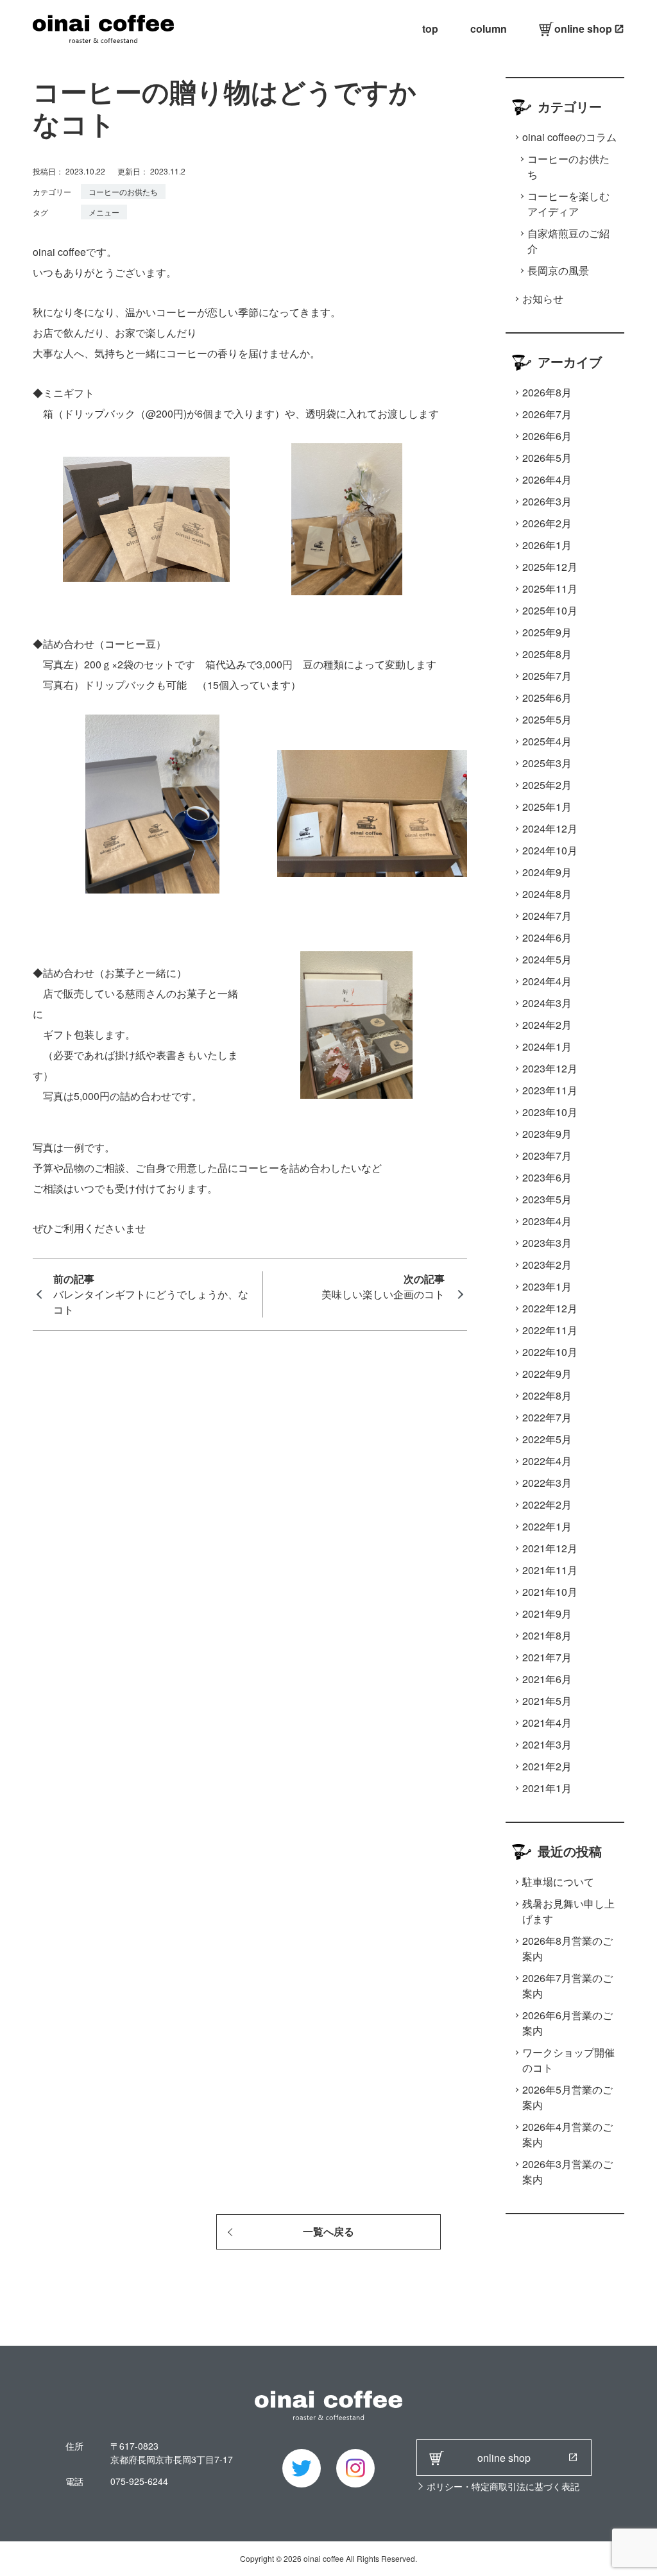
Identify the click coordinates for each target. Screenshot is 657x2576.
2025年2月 (547, 785)
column (489, 29)
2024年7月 (547, 916)
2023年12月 (550, 1068)
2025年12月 (550, 567)
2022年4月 (547, 1461)
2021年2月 (547, 1766)
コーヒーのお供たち (123, 191)
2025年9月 (547, 632)
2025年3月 (547, 763)
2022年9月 (547, 1374)
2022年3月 (547, 1483)
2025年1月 (547, 807)
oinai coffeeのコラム (569, 137)
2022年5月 (547, 1439)
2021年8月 (547, 1635)
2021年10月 (550, 1592)
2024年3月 (547, 1003)
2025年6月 (547, 698)
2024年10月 (550, 850)
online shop (583, 29)
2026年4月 (547, 479)
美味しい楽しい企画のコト (383, 1294)
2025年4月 (547, 741)
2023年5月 (547, 1199)
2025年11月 (550, 589)
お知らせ (543, 299)
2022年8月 (547, 1395)
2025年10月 (550, 610)
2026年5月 (547, 458)
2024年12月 (550, 828)
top (430, 29)
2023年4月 (547, 1221)
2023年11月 (550, 1090)
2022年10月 (550, 1352)
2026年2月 (547, 523)
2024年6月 (547, 937)
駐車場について (558, 1882)
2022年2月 (547, 1504)
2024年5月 (547, 959)
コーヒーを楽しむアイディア (568, 204)
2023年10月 (550, 1112)
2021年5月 (547, 1701)
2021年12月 (550, 1548)
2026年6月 (547, 436)
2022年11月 (550, 1330)
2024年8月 (547, 894)
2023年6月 (547, 1177)
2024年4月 (547, 981)
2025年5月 (547, 719)
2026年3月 (547, 501)
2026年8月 (547, 392)
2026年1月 (547, 545)
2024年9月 (547, 872)
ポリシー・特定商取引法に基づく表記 (503, 2486)
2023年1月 (547, 1286)
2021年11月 (550, 1570)
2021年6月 (547, 1679)
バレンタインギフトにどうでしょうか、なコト (151, 1302)
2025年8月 (547, 654)
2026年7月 (547, 414)
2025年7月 (547, 676)
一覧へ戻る (328, 2232)
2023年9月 (547, 1134)
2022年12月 (550, 1308)
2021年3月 (547, 1744)
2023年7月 (547, 1156)
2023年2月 (547, 1265)
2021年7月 (547, 1657)
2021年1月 (547, 1788)
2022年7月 (547, 1417)
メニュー (104, 212)
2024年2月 (547, 1025)
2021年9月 (547, 1614)
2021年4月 (547, 1723)
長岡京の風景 (558, 270)
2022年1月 (547, 1526)
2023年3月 (547, 1243)
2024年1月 (547, 1046)
